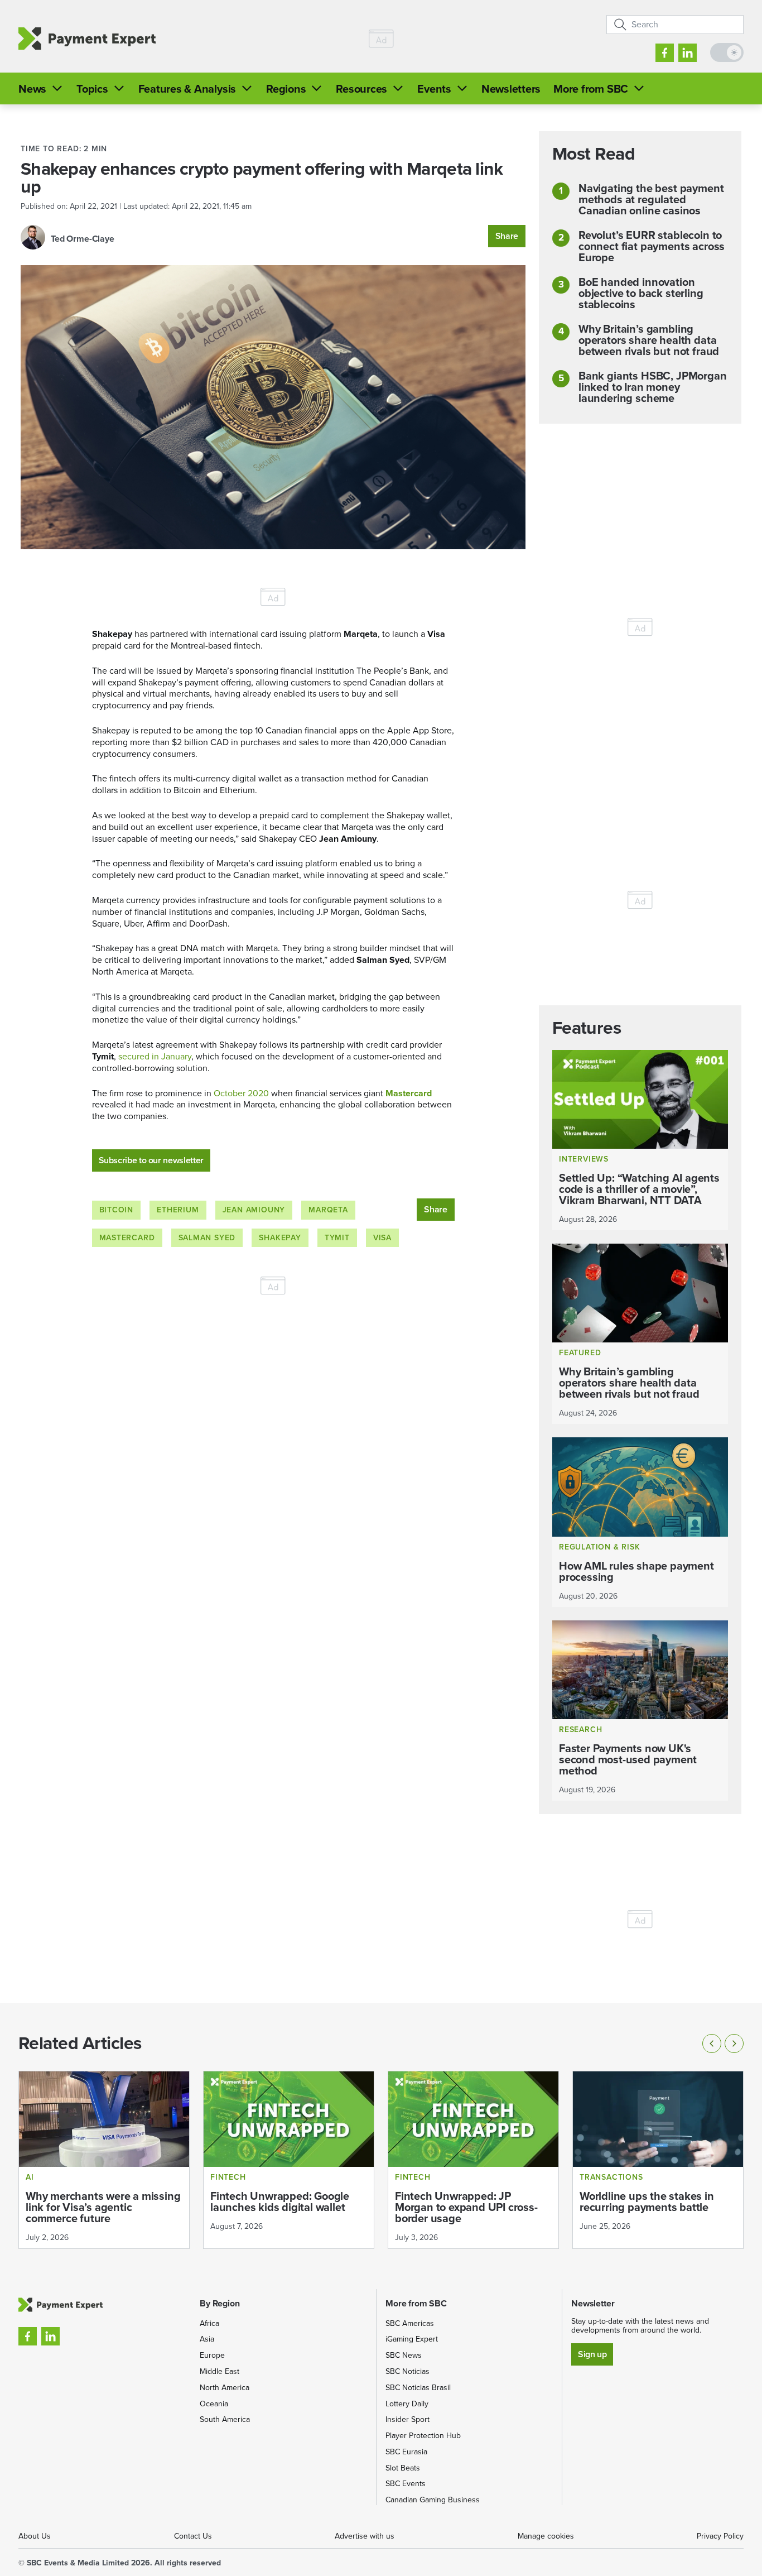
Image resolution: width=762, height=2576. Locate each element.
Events (434, 89)
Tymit (337, 1238)
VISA (382, 1238)
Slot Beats (403, 2468)
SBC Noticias (407, 2371)
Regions (286, 89)
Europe (212, 2355)
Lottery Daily (407, 2404)
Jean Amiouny (254, 1210)
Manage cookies (546, 2536)
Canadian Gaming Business (433, 2500)
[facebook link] (665, 53)
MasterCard (127, 1238)
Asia (207, 2339)
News (32, 89)
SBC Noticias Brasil (418, 2388)
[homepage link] (87, 39)
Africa (209, 2323)
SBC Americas (410, 2323)
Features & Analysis (187, 89)
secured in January (155, 1056)
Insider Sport (407, 2419)
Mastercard (409, 1093)
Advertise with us (365, 2536)
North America (225, 2388)
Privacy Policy (720, 2536)
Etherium (178, 1210)
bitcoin (117, 1210)
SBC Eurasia (406, 2452)
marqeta (328, 1210)
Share (507, 236)
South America (225, 2419)
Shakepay (280, 1238)
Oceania (214, 2404)
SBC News (404, 2355)
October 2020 (241, 1093)
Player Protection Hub (423, 2436)
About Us (35, 2536)
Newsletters (511, 89)
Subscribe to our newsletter (151, 1160)
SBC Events (406, 2484)
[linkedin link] (688, 53)
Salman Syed (207, 1238)
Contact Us (193, 2536)
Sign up (592, 2354)
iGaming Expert (412, 2339)
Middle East (220, 2371)
